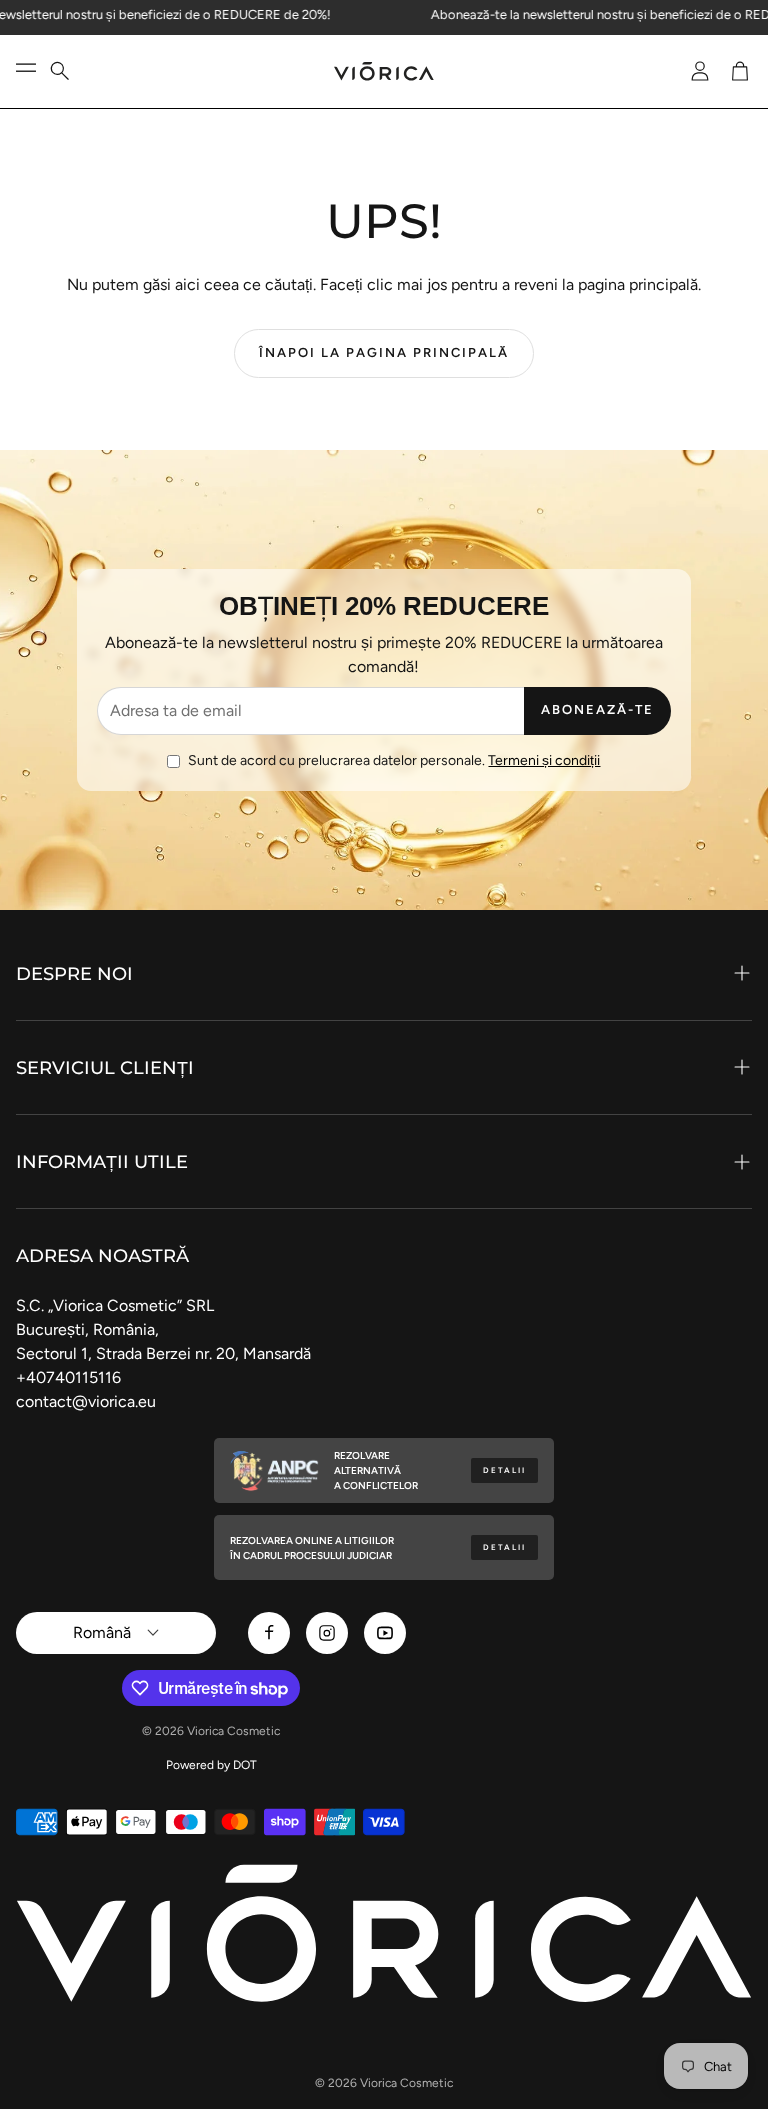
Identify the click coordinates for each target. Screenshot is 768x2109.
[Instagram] (327, 1633)
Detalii (504, 1470)
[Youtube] (385, 1633)
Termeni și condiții (544, 760)
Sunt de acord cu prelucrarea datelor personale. (394, 760)
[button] (72, 71)
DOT (245, 1765)
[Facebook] (269, 1633)
